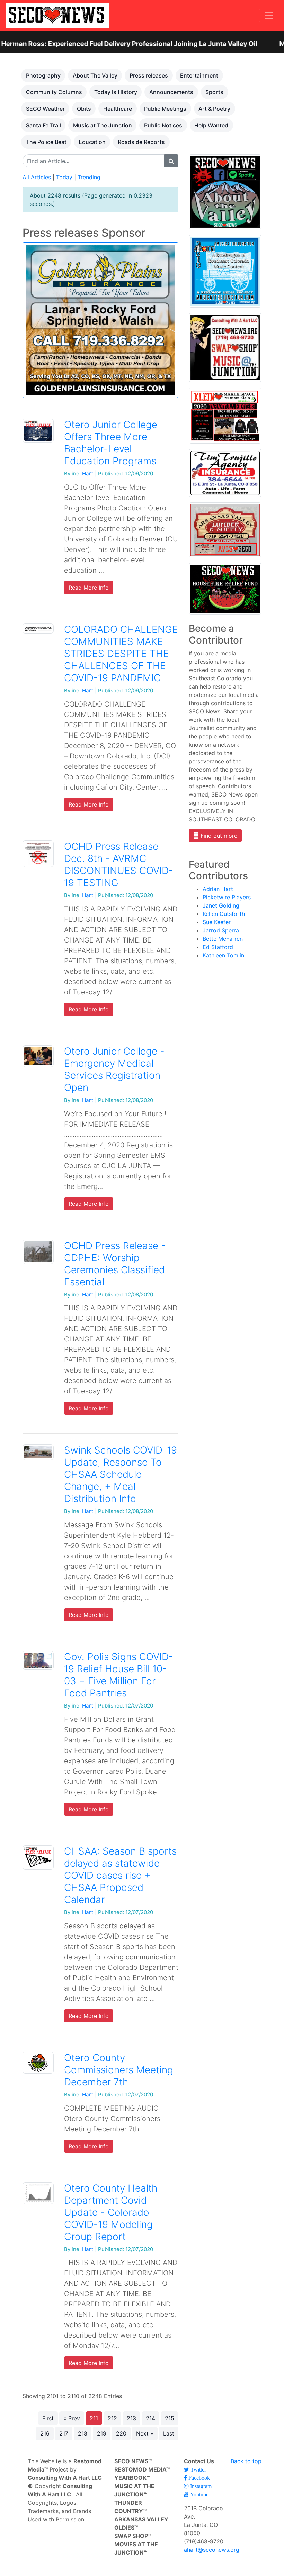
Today (64, 177)
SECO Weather (45, 109)
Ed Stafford (218, 947)
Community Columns (54, 92)
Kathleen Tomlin (223, 955)
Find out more (218, 836)
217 (64, 2433)
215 (170, 2418)
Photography (43, 75)
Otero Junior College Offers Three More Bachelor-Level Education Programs (111, 443)
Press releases (149, 75)
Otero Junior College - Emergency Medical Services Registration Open (114, 1069)
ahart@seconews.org (212, 2550)
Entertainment (199, 75)
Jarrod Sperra (221, 930)
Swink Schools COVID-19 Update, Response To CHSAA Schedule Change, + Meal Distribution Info (121, 1474)
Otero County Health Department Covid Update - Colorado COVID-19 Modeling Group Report (111, 2212)
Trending (89, 177)
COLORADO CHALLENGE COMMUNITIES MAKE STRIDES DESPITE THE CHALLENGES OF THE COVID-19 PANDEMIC (121, 654)
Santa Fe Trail (43, 125)
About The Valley (95, 75)
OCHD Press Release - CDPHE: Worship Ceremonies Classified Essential (115, 1264)
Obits (84, 109)
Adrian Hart (218, 889)
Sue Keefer (217, 922)
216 (45, 2433)
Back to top (246, 2461)
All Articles (37, 177)
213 (131, 2418)
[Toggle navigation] (269, 16)
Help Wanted (211, 125)
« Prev (72, 2418)
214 (150, 2418)
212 (112, 2418)
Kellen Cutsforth (224, 914)
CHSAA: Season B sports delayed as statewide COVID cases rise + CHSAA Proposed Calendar (120, 1875)
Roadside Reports (141, 142)
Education (92, 142)
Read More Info (89, 588)
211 (94, 2418)
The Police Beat (46, 142)
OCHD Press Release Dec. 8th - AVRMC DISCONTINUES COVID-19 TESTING (119, 864)
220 (121, 2433)
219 (102, 2433)
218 (83, 2433)
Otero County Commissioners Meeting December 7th (119, 2070)
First (48, 2418)
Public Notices (163, 125)
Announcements (171, 92)
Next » (145, 2433)
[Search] (171, 161)
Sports (214, 92)
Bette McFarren (223, 939)
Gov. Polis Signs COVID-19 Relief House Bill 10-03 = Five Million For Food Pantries (119, 1675)
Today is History (116, 92)
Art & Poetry (214, 109)
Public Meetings (165, 109)
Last (169, 2433)
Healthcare (118, 109)
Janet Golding (221, 905)
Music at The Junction (103, 125)
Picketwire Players (227, 897)
